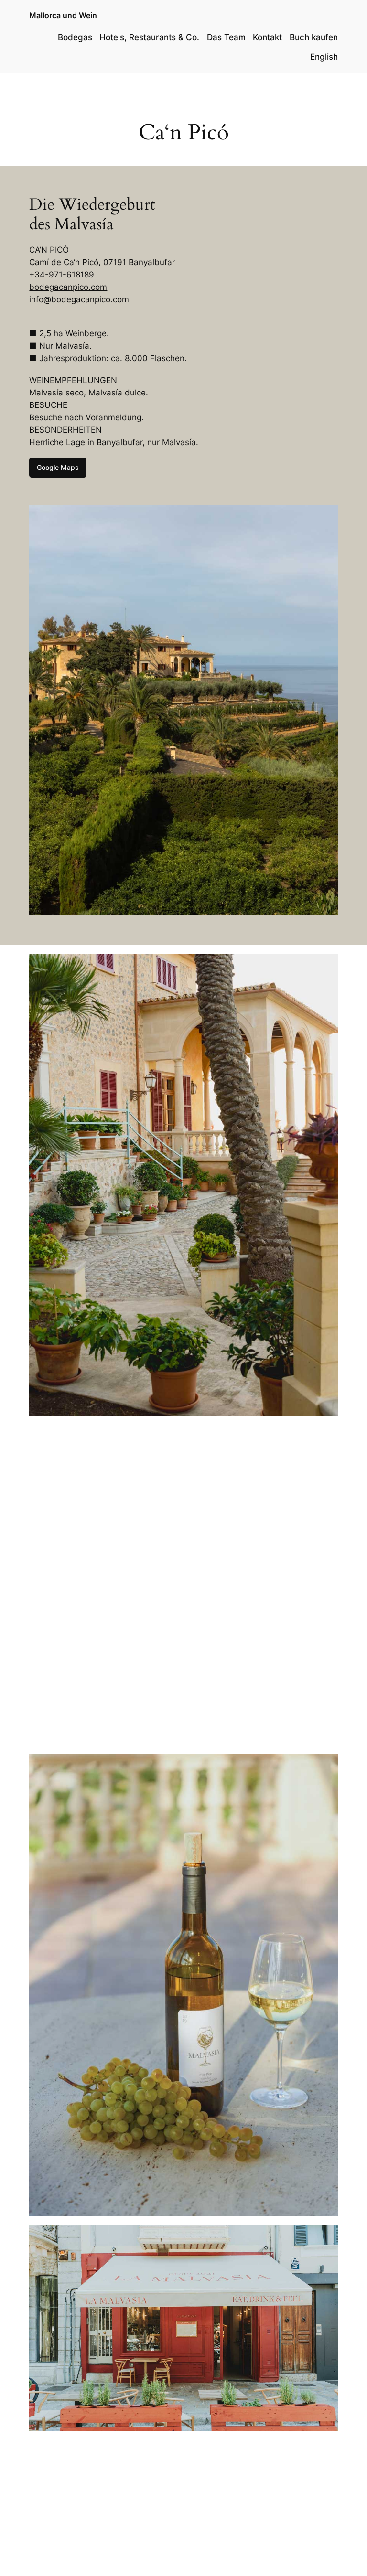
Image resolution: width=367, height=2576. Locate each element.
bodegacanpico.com (68, 287)
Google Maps (58, 467)
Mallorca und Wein (63, 15)
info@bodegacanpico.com (79, 299)
